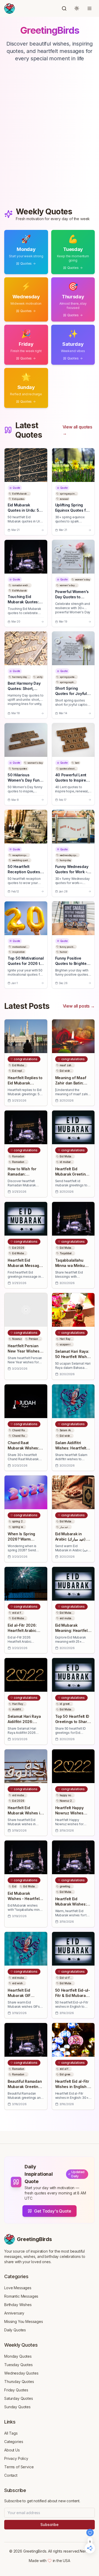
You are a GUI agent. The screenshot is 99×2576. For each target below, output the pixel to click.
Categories (14, 2442)
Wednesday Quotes (21, 2373)
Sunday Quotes (17, 2407)
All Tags (11, 2433)
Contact (11, 2475)
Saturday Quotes (19, 2398)
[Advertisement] (49, 140)
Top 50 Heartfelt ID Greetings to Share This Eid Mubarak (72, 1722)
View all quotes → (77, 430)
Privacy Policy (16, 2458)
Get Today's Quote (53, 2211)
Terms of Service (19, 2467)
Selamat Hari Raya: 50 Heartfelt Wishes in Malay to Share (73, 1357)
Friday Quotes (16, 2390)
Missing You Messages (24, 2321)
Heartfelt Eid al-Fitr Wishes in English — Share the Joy (73, 2087)
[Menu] (89, 8)
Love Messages (18, 2288)
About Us (12, 2450)
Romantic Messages (21, 2296)
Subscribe (49, 2525)
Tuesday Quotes (18, 2365)
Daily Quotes (15, 2330)
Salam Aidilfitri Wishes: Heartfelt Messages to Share (73, 1448)
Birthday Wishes (18, 2305)
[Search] (64, 8)
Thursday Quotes (19, 2382)
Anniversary (14, 2313)
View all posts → (79, 1006)
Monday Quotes (18, 2356)
